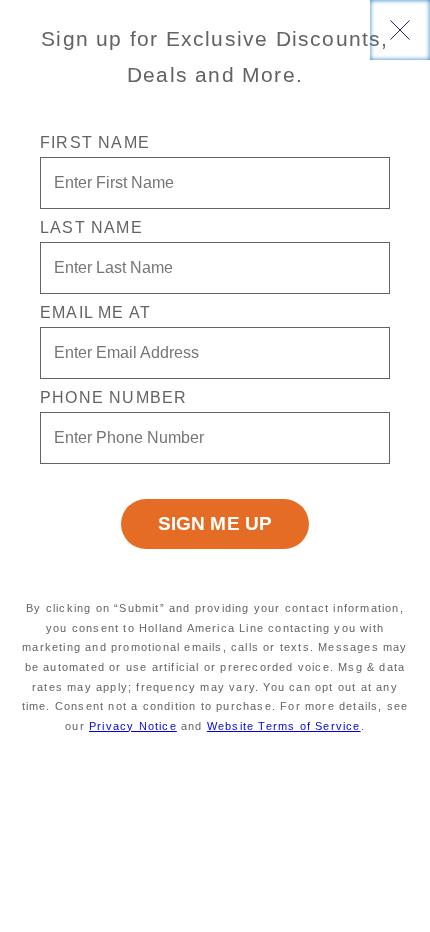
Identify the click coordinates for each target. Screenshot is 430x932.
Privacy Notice (133, 726)
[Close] (400, 30)
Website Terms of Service (284, 726)
